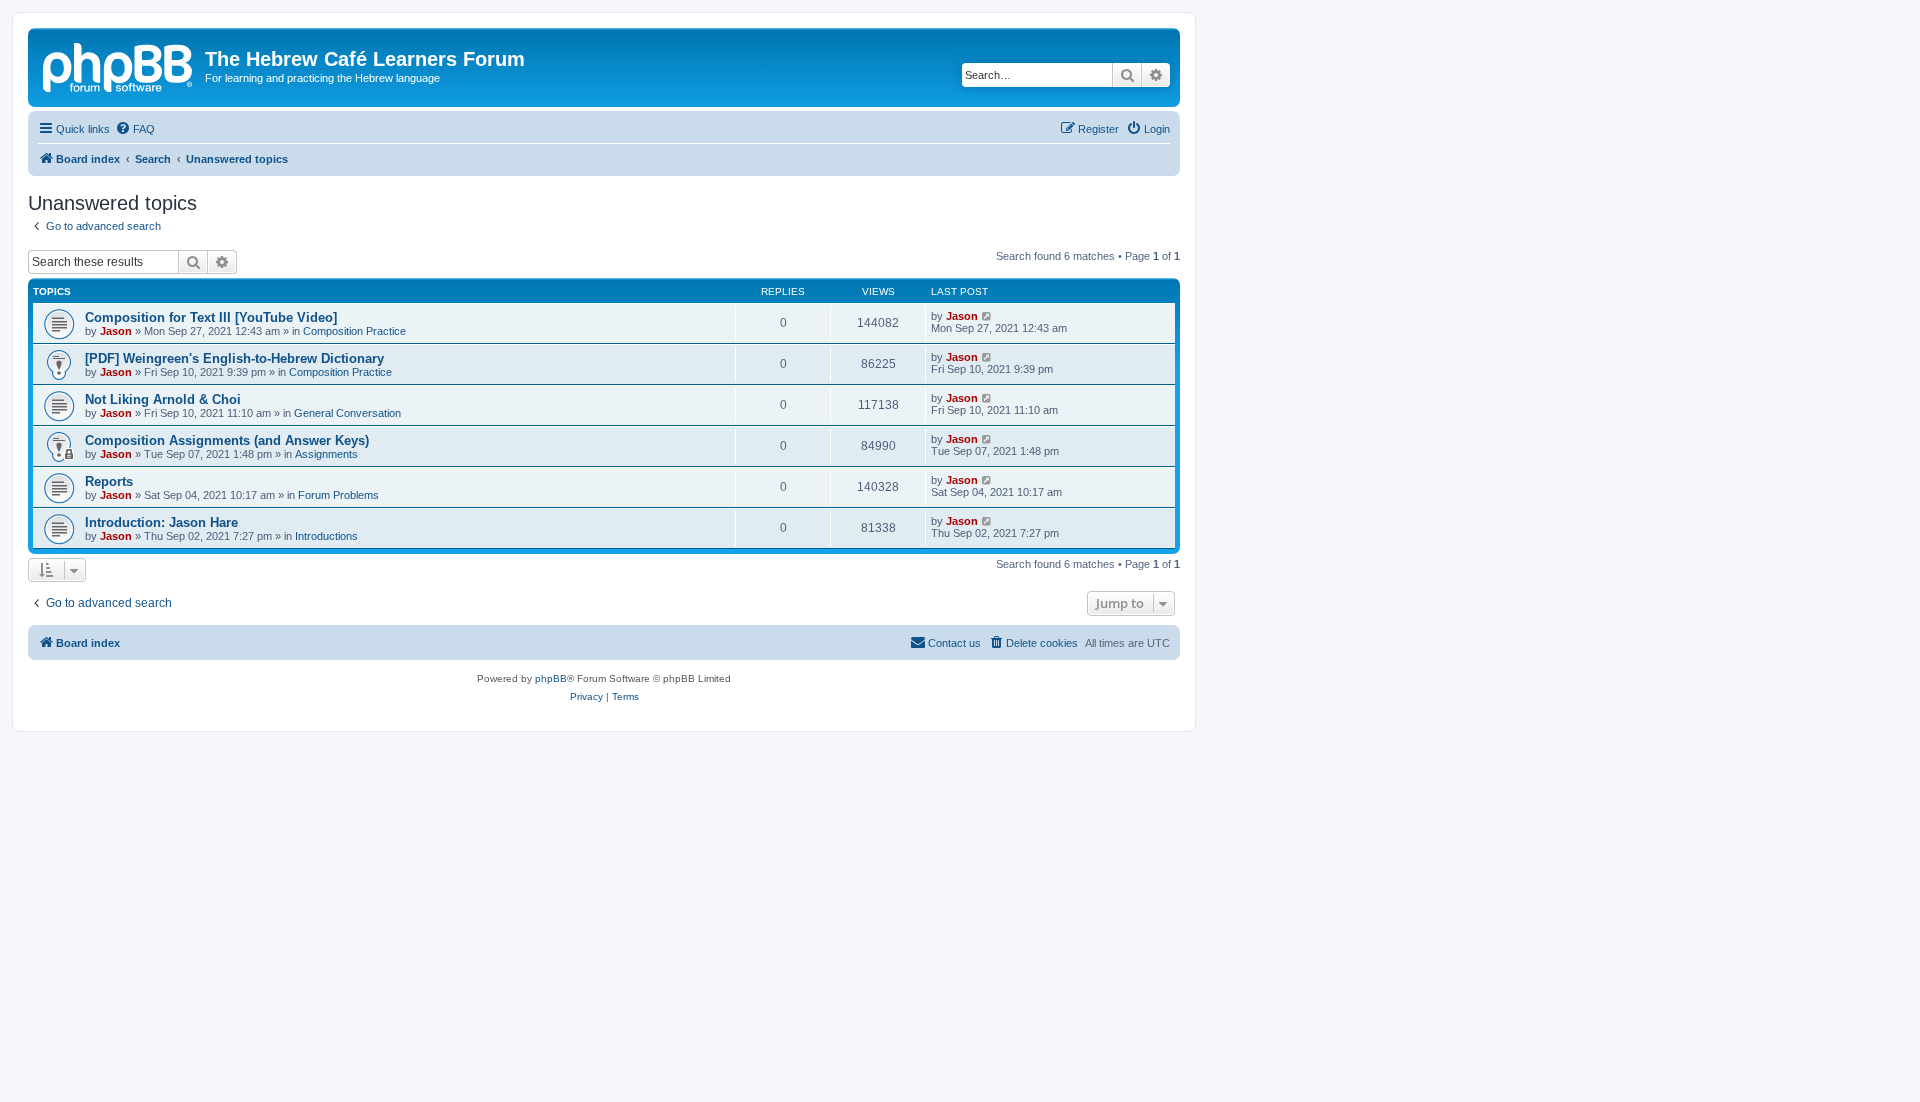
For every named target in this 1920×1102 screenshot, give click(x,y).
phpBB (551, 678)
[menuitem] (135, 129)
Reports (109, 481)
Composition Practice (354, 331)
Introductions (326, 536)
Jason (116, 331)
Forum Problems (338, 495)
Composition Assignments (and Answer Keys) (227, 440)
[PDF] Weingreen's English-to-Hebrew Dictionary (234, 358)
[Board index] (119, 65)
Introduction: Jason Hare (161, 522)
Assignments (326, 454)
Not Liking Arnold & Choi (163, 399)
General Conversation (347, 413)
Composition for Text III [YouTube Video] (211, 317)
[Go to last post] (987, 316)
